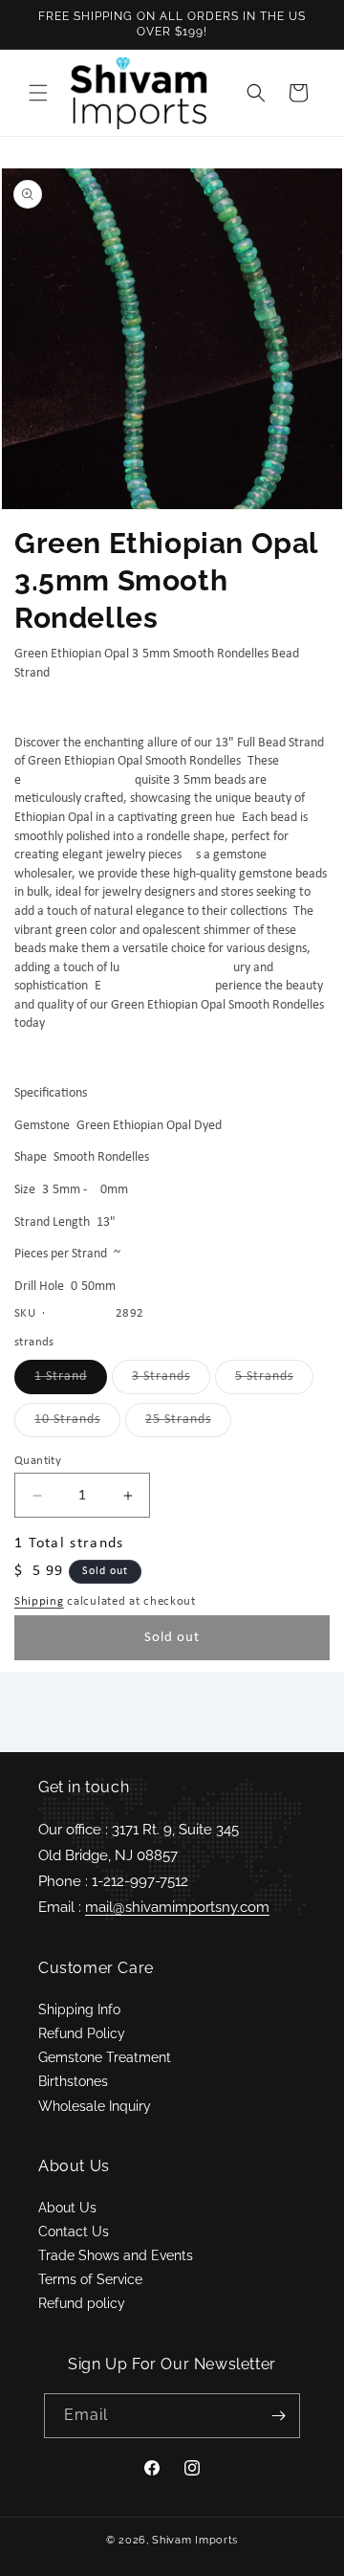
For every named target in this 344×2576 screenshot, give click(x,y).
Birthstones (73, 2081)
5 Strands (274, 1381)
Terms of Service (90, 2279)
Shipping (39, 1601)
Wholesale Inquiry (95, 2106)
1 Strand (71, 1381)
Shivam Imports (195, 2540)
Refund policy (82, 2303)
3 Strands (171, 1381)
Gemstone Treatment (105, 2057)
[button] (38, 93)
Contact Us (74, 2232)
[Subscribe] (278, 2416)
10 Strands (77, 1424)
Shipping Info (79, 2010)
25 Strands (188, 1424)
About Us (67, 2208)
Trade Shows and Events (116, 2255)
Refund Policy (82, 2033)
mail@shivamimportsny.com (177, 1907)
